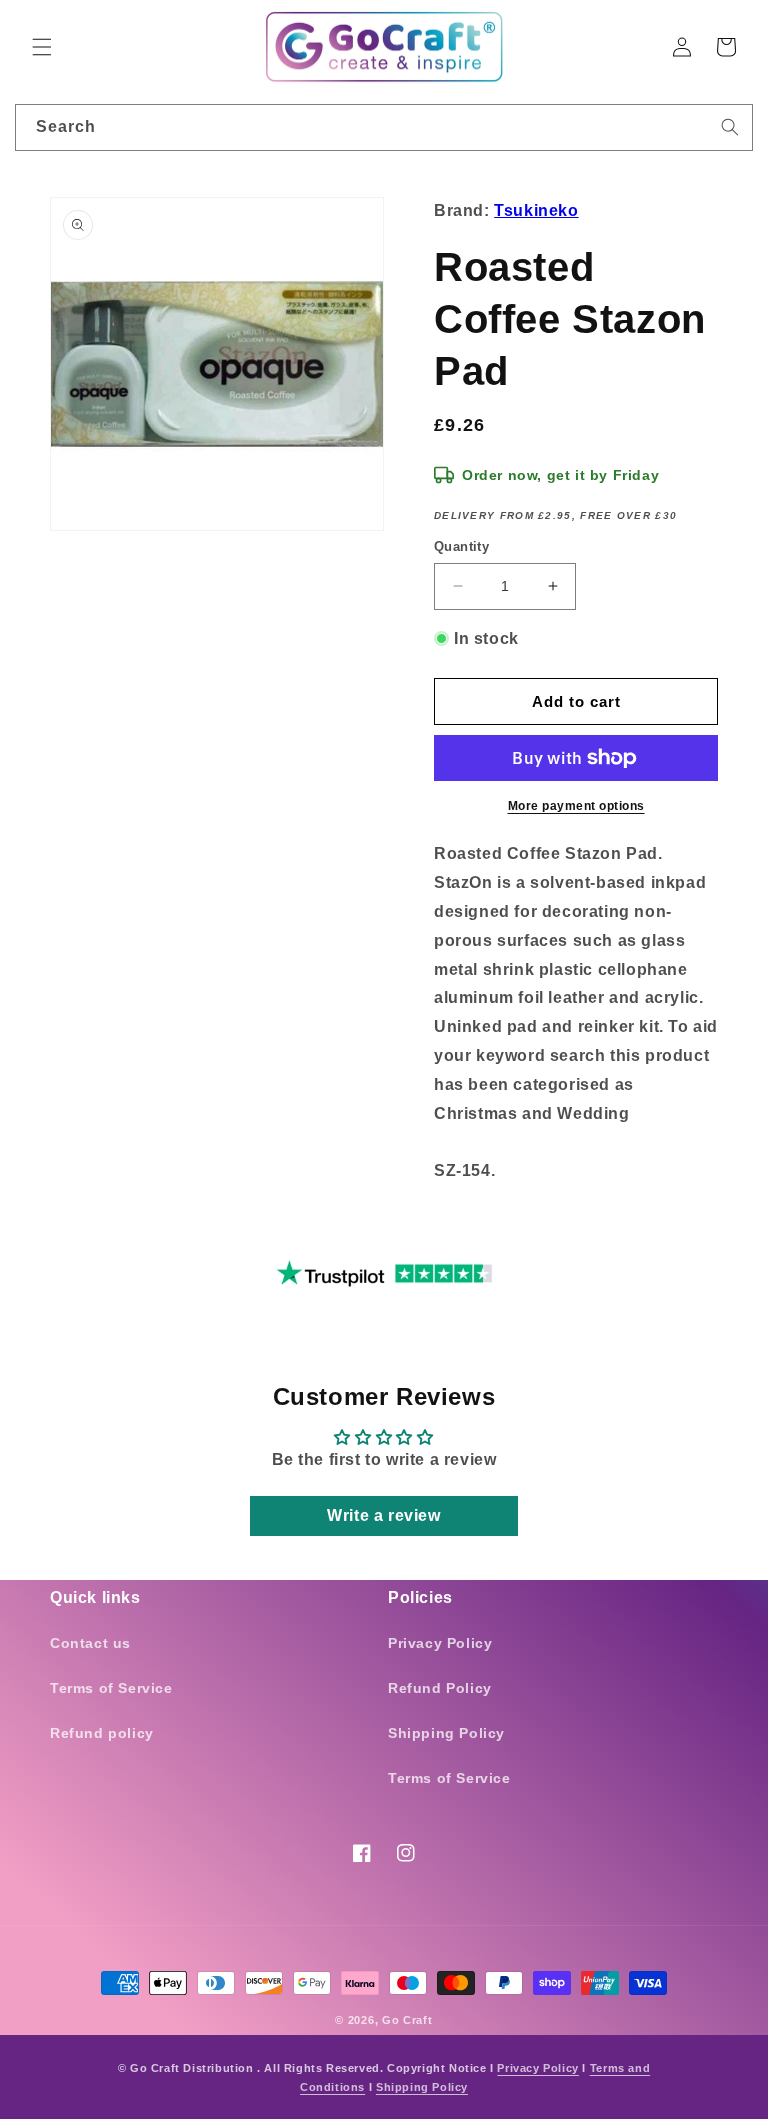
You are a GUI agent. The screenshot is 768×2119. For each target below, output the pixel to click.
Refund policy (102, 1733)
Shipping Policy (446, 1733)
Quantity (461, 546)
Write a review (383, 1515)
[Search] (730, 127)
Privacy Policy (440, 1643)
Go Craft (407, 2020)
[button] (42, 47)
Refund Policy (440, 1688)
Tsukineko (536, 210)
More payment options (576, 806)
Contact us (90, 1643)
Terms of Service (111, 1688)
